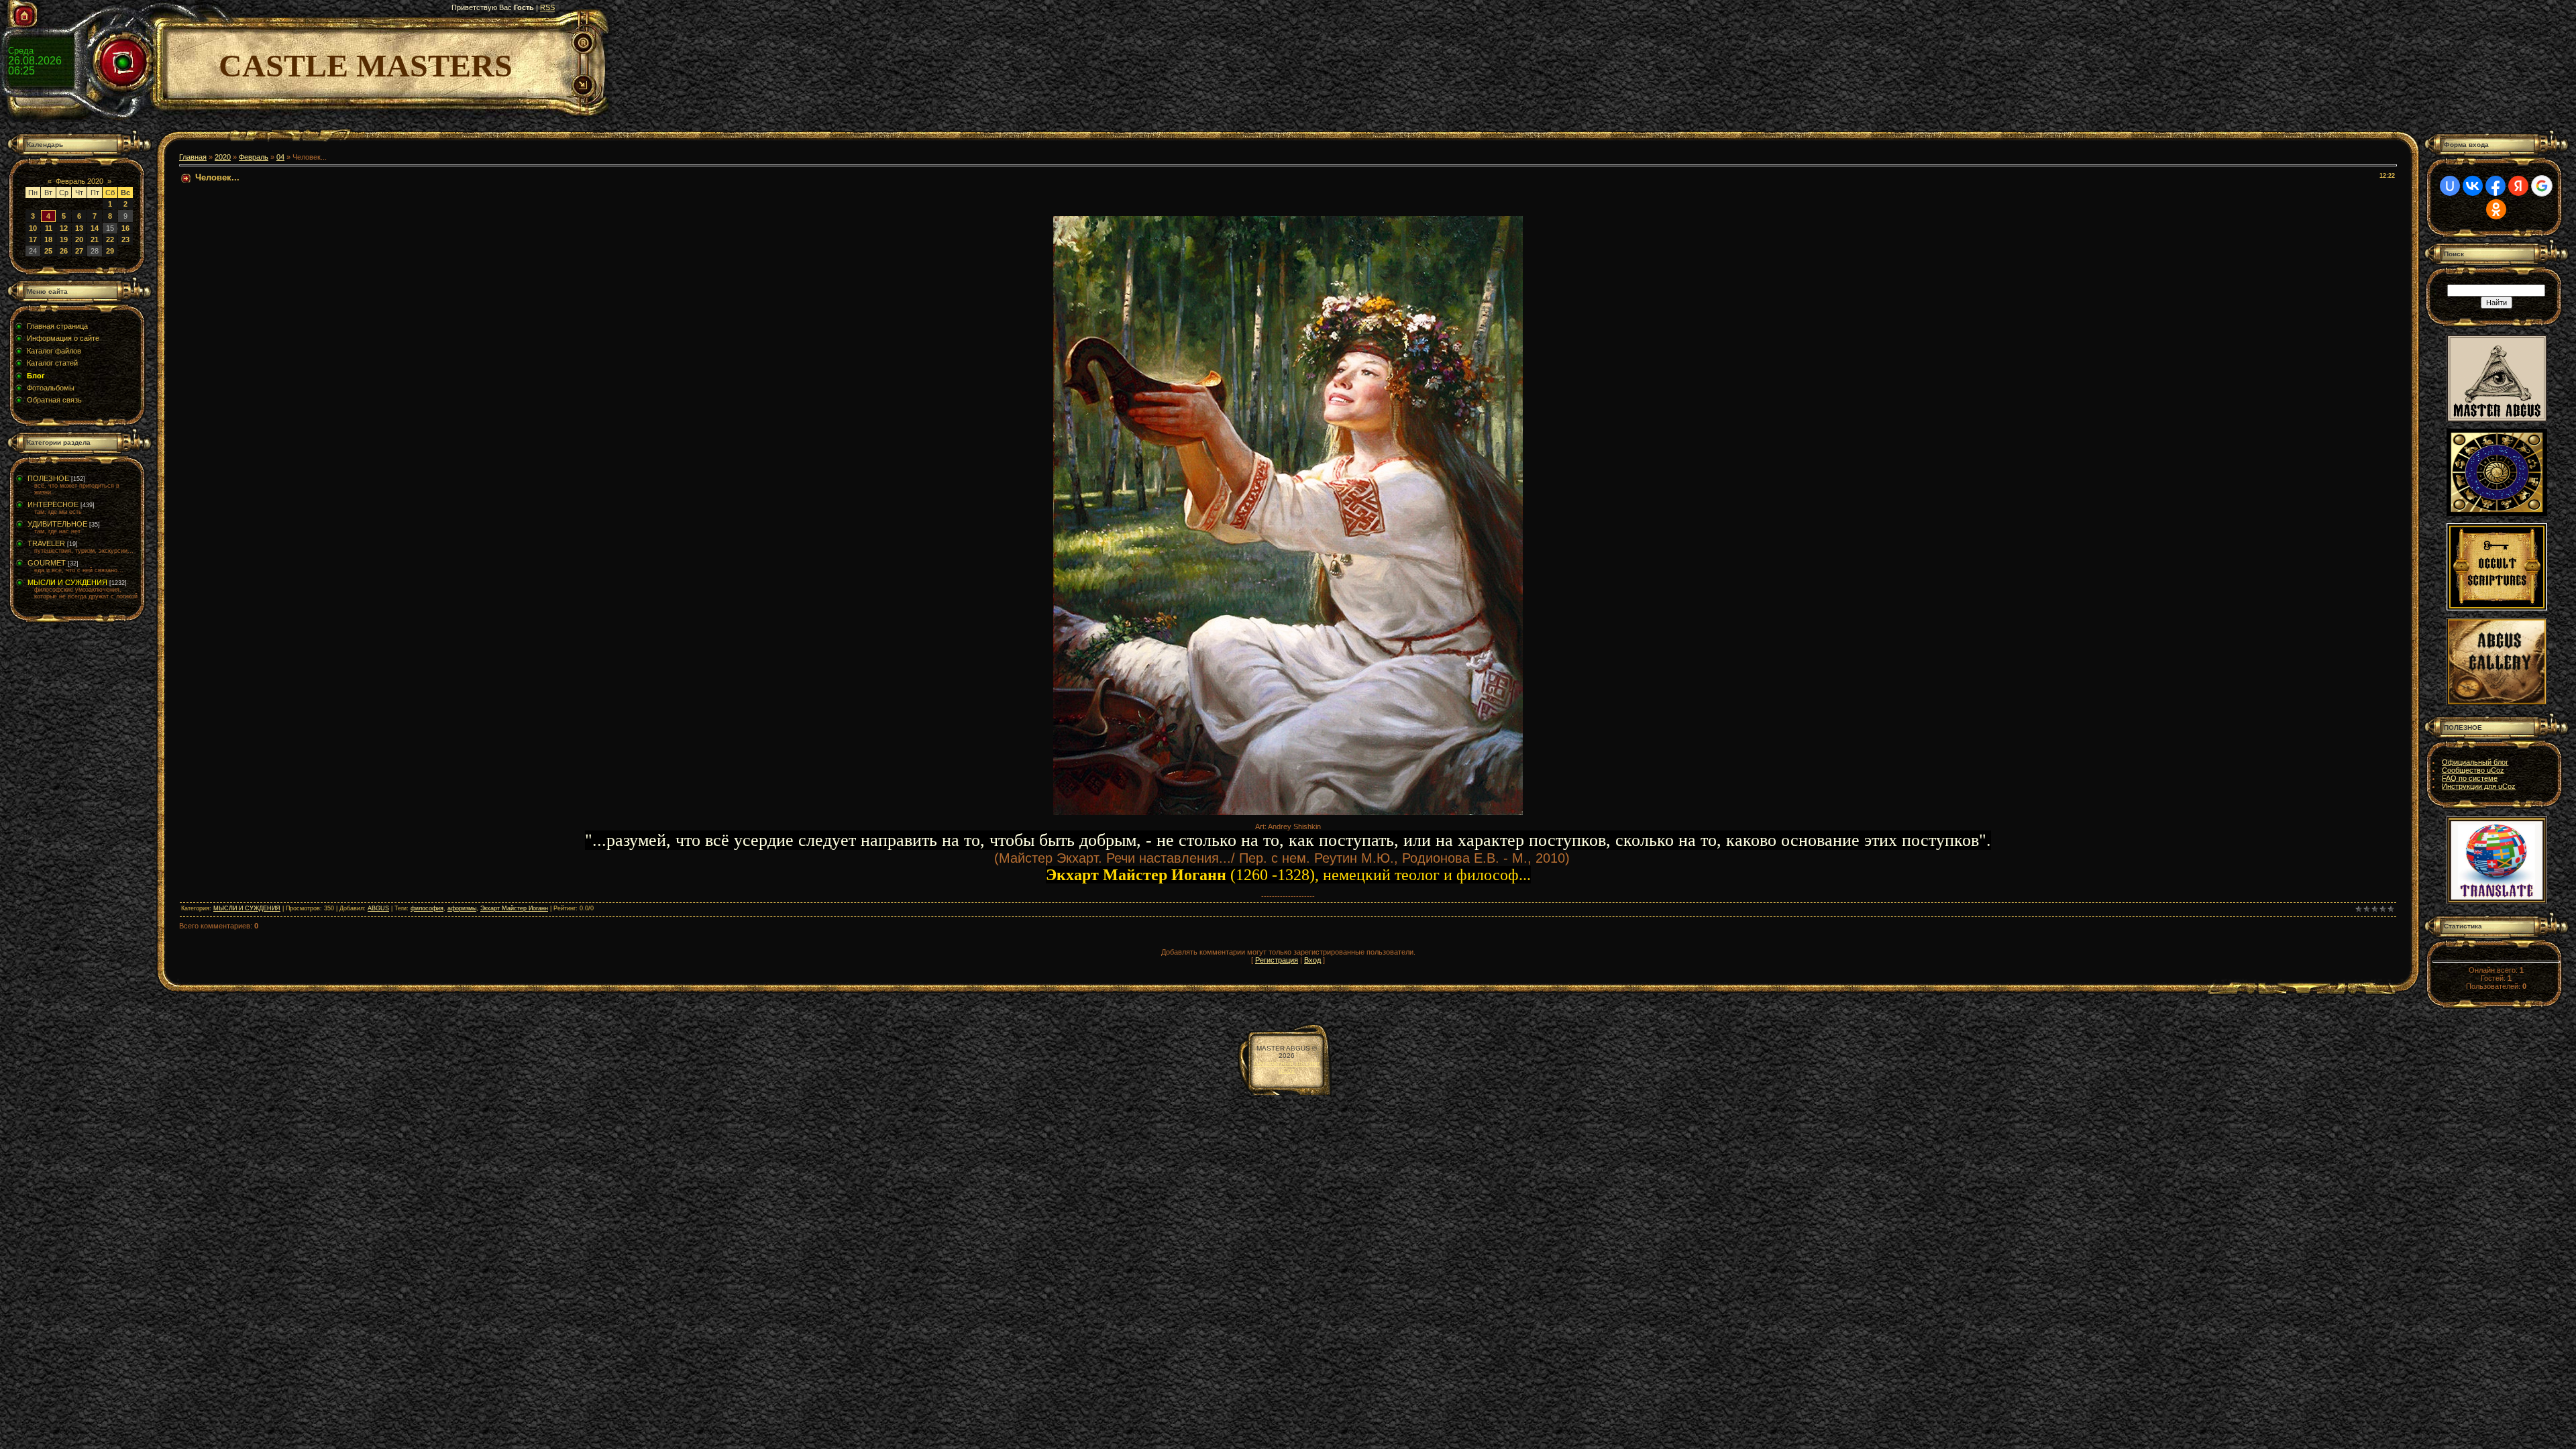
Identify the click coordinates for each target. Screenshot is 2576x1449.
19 (64, 239)
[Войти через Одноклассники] (2496, 209)
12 (64, 228)
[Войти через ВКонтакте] (2473, 186)
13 (79, 228)
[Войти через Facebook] (2495, 186)
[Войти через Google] (2542, 186)
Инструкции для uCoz (2479, 786)
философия (427, 908)
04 (280, 157)
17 (33, 239)
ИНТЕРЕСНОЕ (53, 504)
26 (64, 251)
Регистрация (1277, 960)
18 (48, 239)
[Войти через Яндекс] (2518, 186)
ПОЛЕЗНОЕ (48, 478)
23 (125, 239)
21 (95, 239)
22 (110, 239)
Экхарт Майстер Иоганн (514, 908)
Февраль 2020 (79, 181)
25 (48, 251)
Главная (193, 157)
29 (110, 251)
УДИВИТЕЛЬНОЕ (57, 524)
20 (79, 239)
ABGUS (378, 908)
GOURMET (47, 563)
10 (33, 228)
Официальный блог (2475, 762)
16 (125, 228)
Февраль (254, 157)
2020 (223, 157)
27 (79, 251)
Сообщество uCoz (2473, 770)
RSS (547, 7)
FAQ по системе (2470, 778)
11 (49, 228)
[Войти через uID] (2450, 186)
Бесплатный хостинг (1287, 1063)
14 (95, 228)
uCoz (1287, 1070)
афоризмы (462, 908)
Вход (1312, 960)
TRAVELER (46, 543)
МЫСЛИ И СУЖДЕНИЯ (67, 582)
